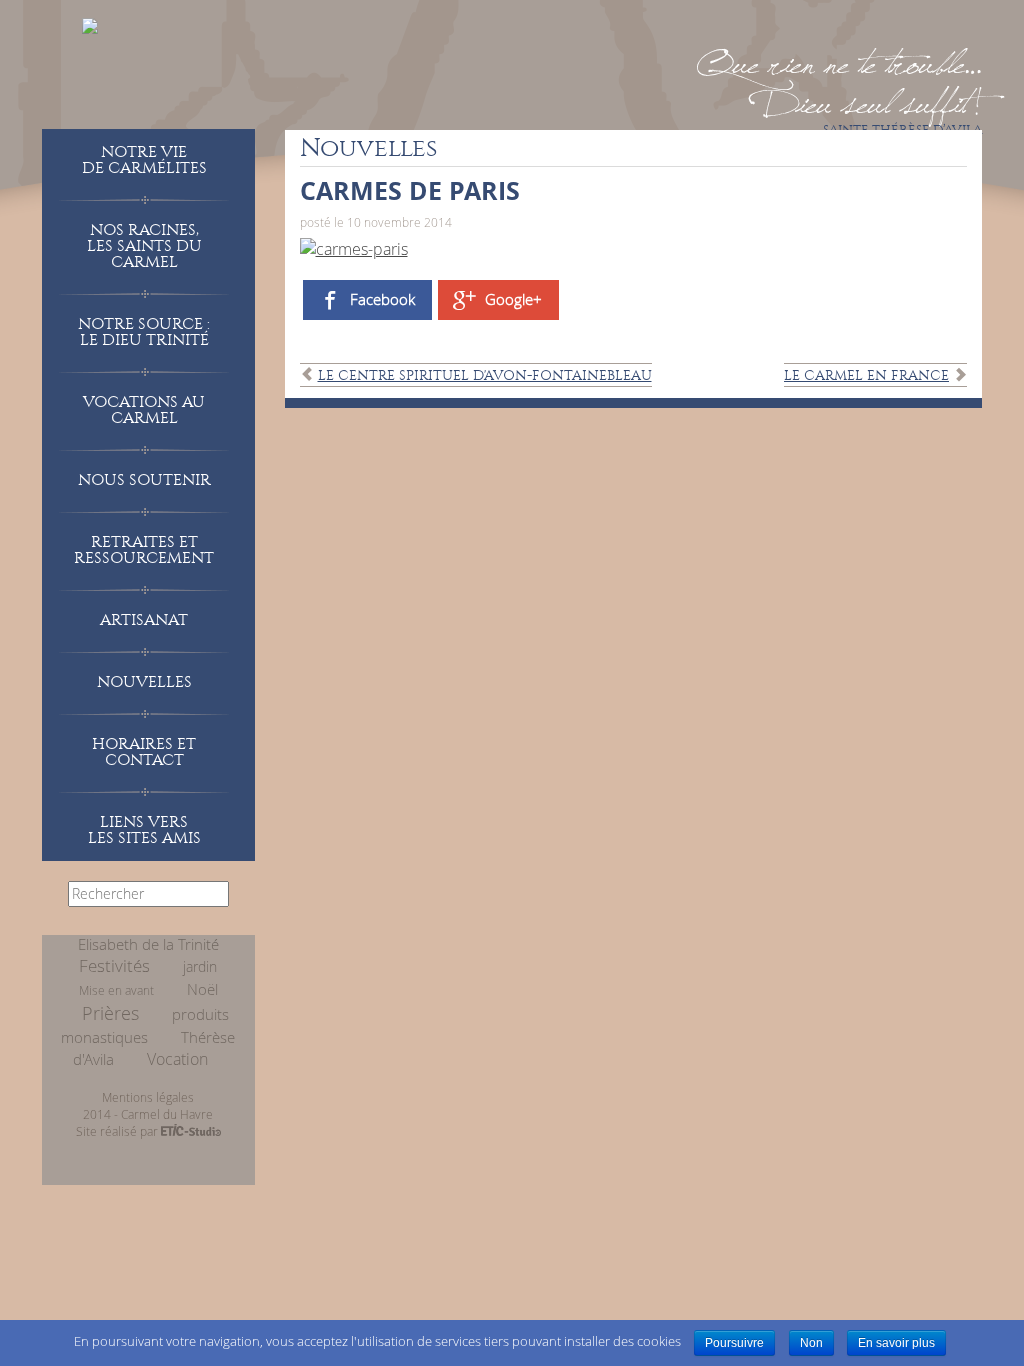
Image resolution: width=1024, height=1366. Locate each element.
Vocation (177, 1059)
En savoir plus (896, 1343)
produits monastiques (145, 1026)
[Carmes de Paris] (354, 247)
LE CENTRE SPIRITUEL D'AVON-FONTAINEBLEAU (485, 375)
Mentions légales (148, 1097)
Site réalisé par (118, 1131)
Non (811, 1343)
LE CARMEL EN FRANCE (866, 375)
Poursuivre (734, 1343)
